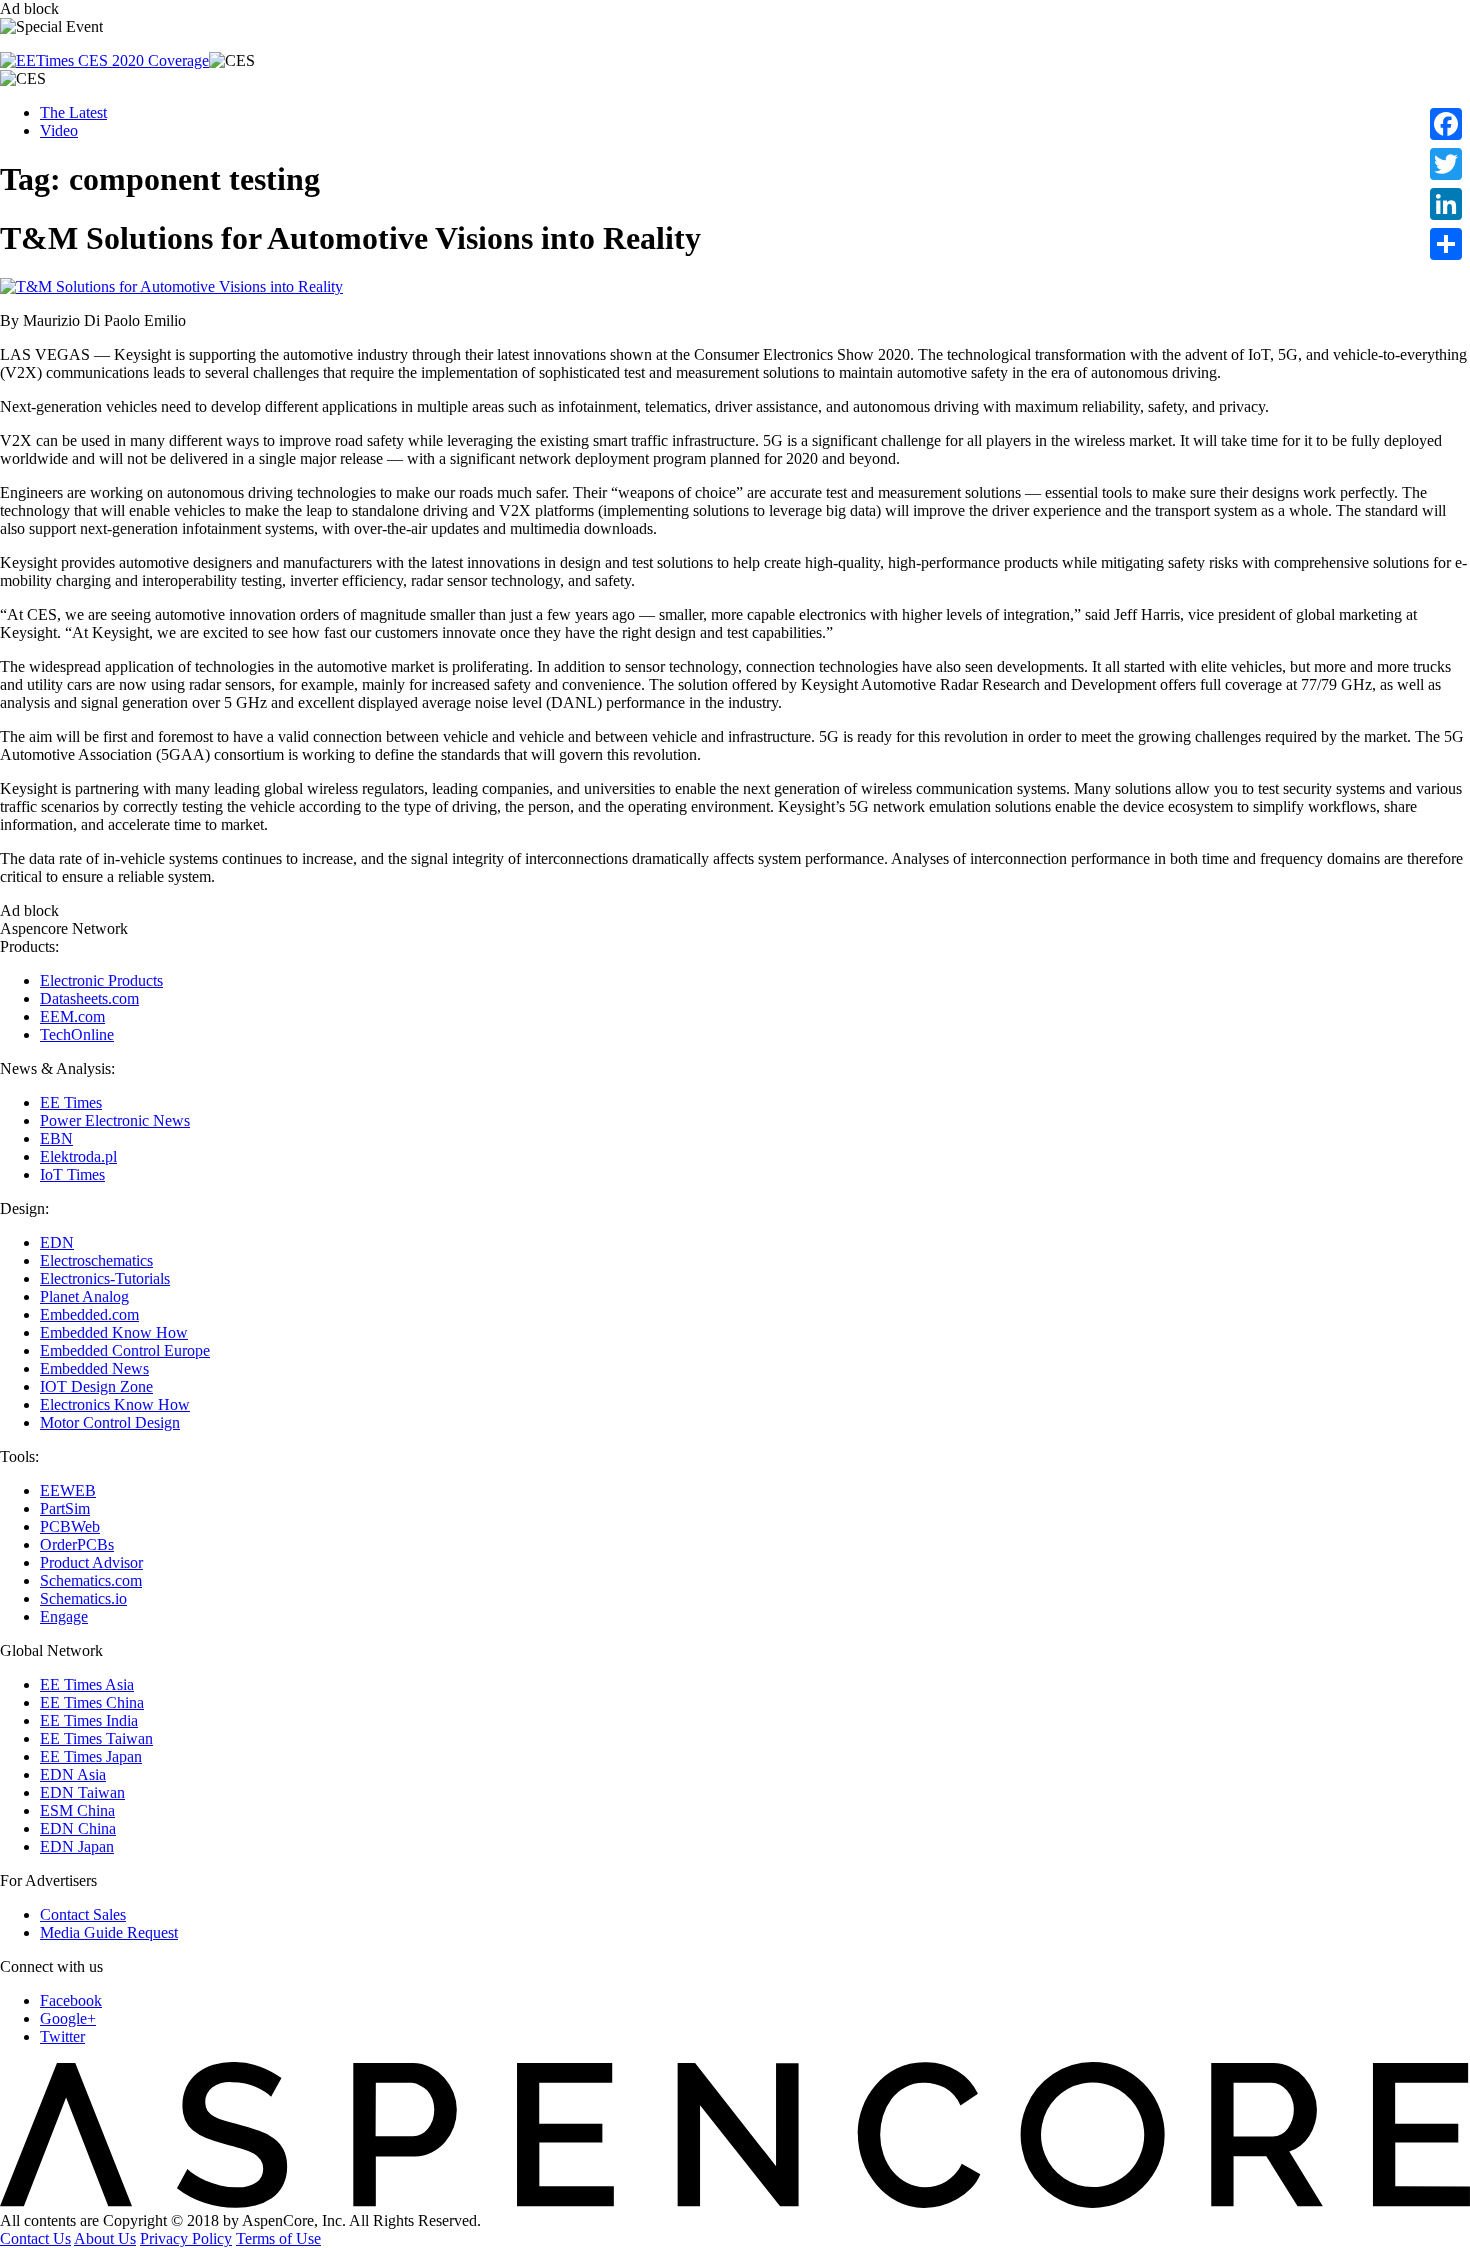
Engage (64, 1616)
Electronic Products (101, 980)
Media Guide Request (109, 1932)
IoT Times (72, 1174)
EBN (56, 1138)
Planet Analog (84, 1296)
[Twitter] (1446, 164)
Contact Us (35, 2238)
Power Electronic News (115, 1120)
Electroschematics (96, 1260)
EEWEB (68, 1490)
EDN (57, 1242)
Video (59, 130)
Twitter (62, 2036)
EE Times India (89, 1720)
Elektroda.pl (78, 1156)
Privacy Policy (186, 2238)
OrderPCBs (77, 1544)
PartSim (65, 1508)
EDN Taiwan (82, 1792)
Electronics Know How (115, 1404)
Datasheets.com (89, 998)
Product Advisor (91, 1562)
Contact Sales (83, 1914)
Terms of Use (278, 2238)
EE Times (71, 1102)
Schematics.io (83, 1598)
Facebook (71, 2000)
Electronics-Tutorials (105, 1278)
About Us (105, 2238)
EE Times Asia (87, 1684)
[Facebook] (1446, 124)
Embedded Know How (114, 1332)
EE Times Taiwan (96, 1738)
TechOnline (77, 1034)
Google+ (68, 2018)
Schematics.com (91, 1580)
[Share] (1446, 244)
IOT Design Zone (96, 1386)
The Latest (73, 112)
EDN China (78, 1828)
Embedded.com (89, 1314)
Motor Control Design (110, 1422)
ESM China (77, 1810)
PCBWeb (70, 1526)
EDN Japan (77, 1846)
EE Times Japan (91, 1756)
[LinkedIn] (1446, 204)
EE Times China (92, 1702)
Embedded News (94, 1368)
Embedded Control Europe (125, 1350)
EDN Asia (73, 1774)
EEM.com (72, 1016)
